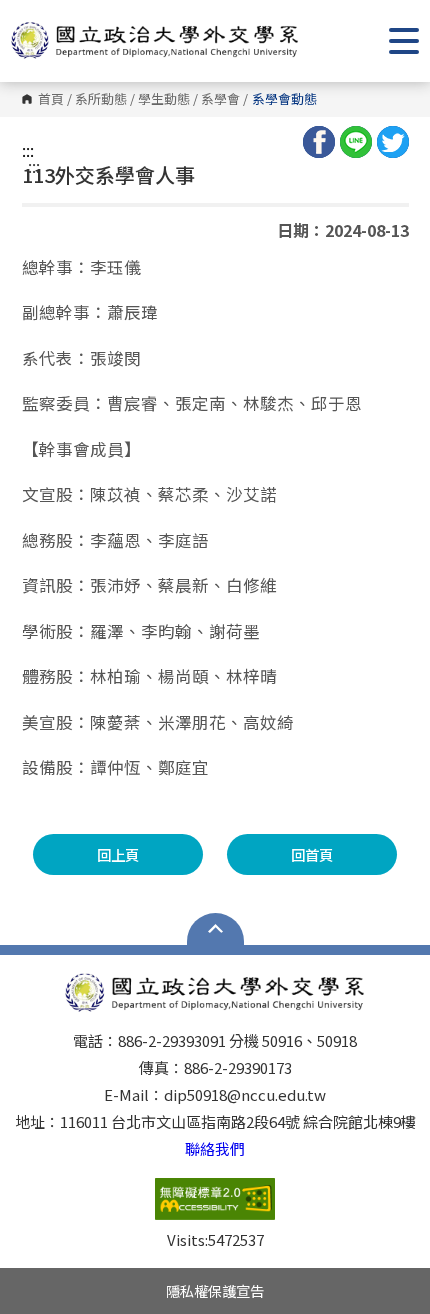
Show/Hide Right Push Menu (404, 41)
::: (28, 150)
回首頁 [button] (312, 854)
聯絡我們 (215, 1148)
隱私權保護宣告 (215, 1290)
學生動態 (164, 99)
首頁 (51, 99)
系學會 (220, 99)
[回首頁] (155, 41)
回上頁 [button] (118, 854)
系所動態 (101, 99)
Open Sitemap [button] (215, 929)
